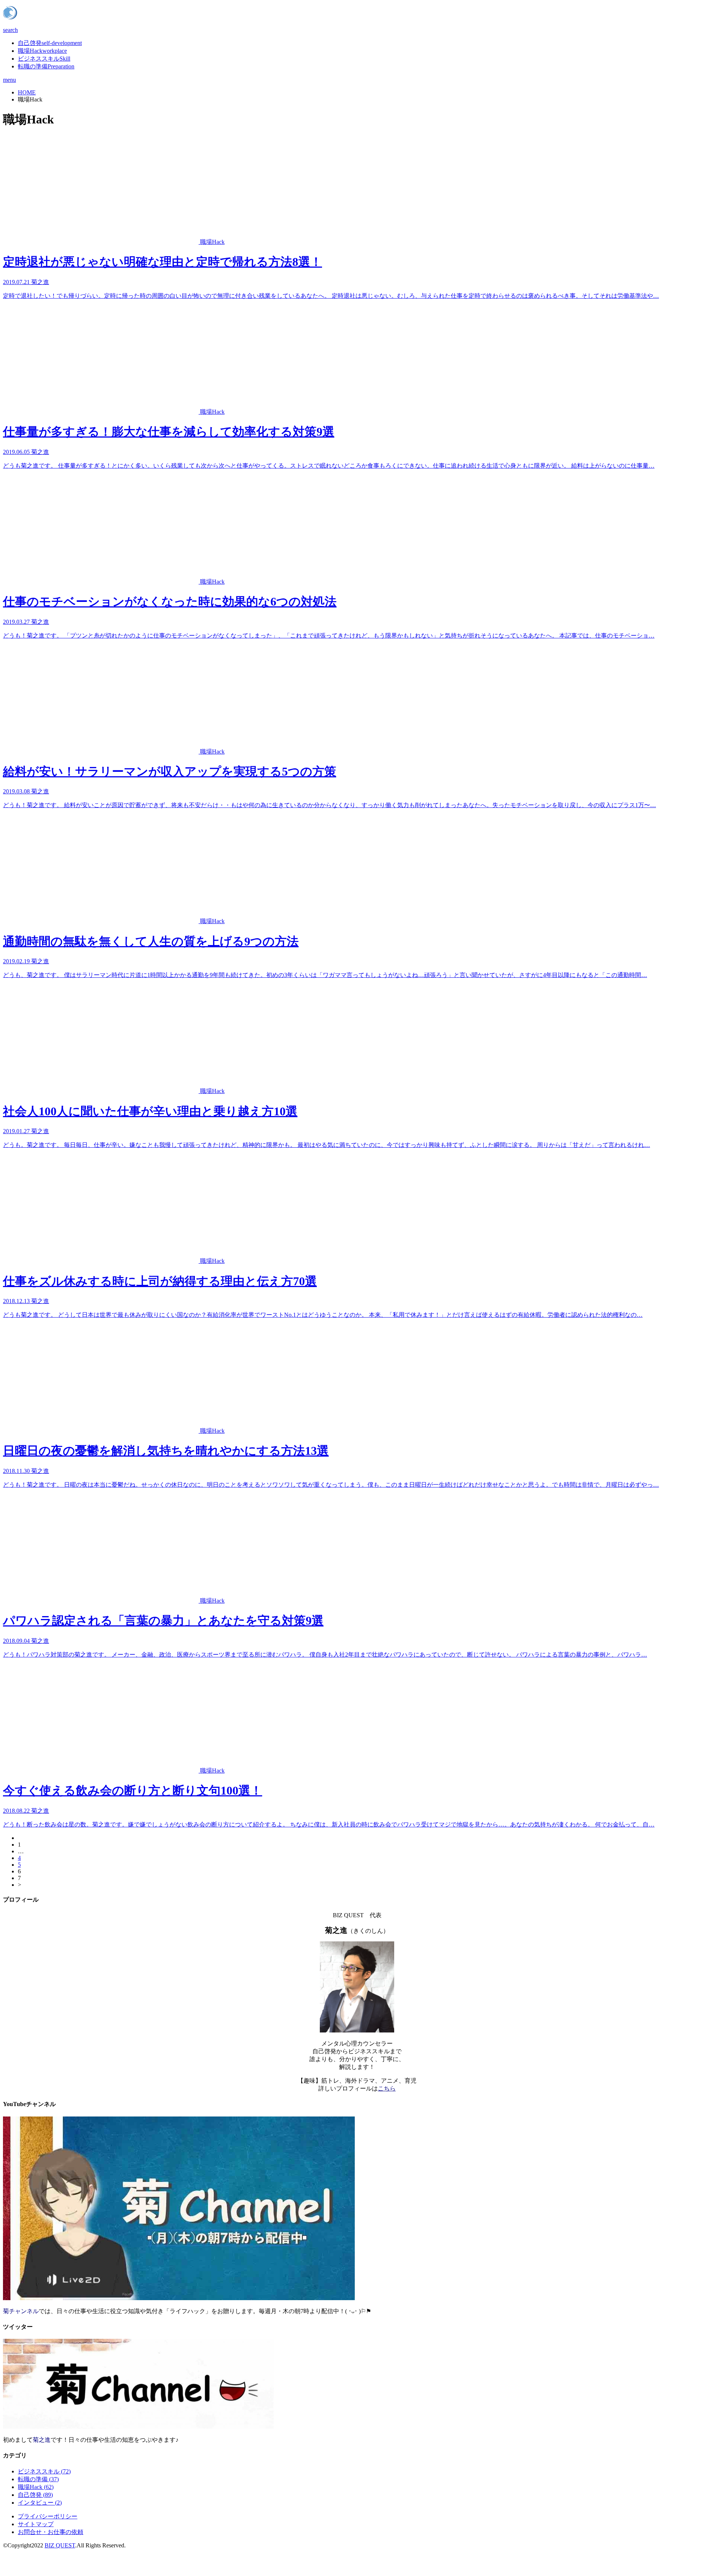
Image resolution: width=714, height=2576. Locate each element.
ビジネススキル (44, 59)
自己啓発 (50, 43)
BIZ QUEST (60, 2545)
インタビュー (40, 2503)
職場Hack (42, 51)
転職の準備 (46, 66)
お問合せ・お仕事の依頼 (51, 2532)
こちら (387, 2088)
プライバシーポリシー (48, 2516)
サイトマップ (36, 2524)
